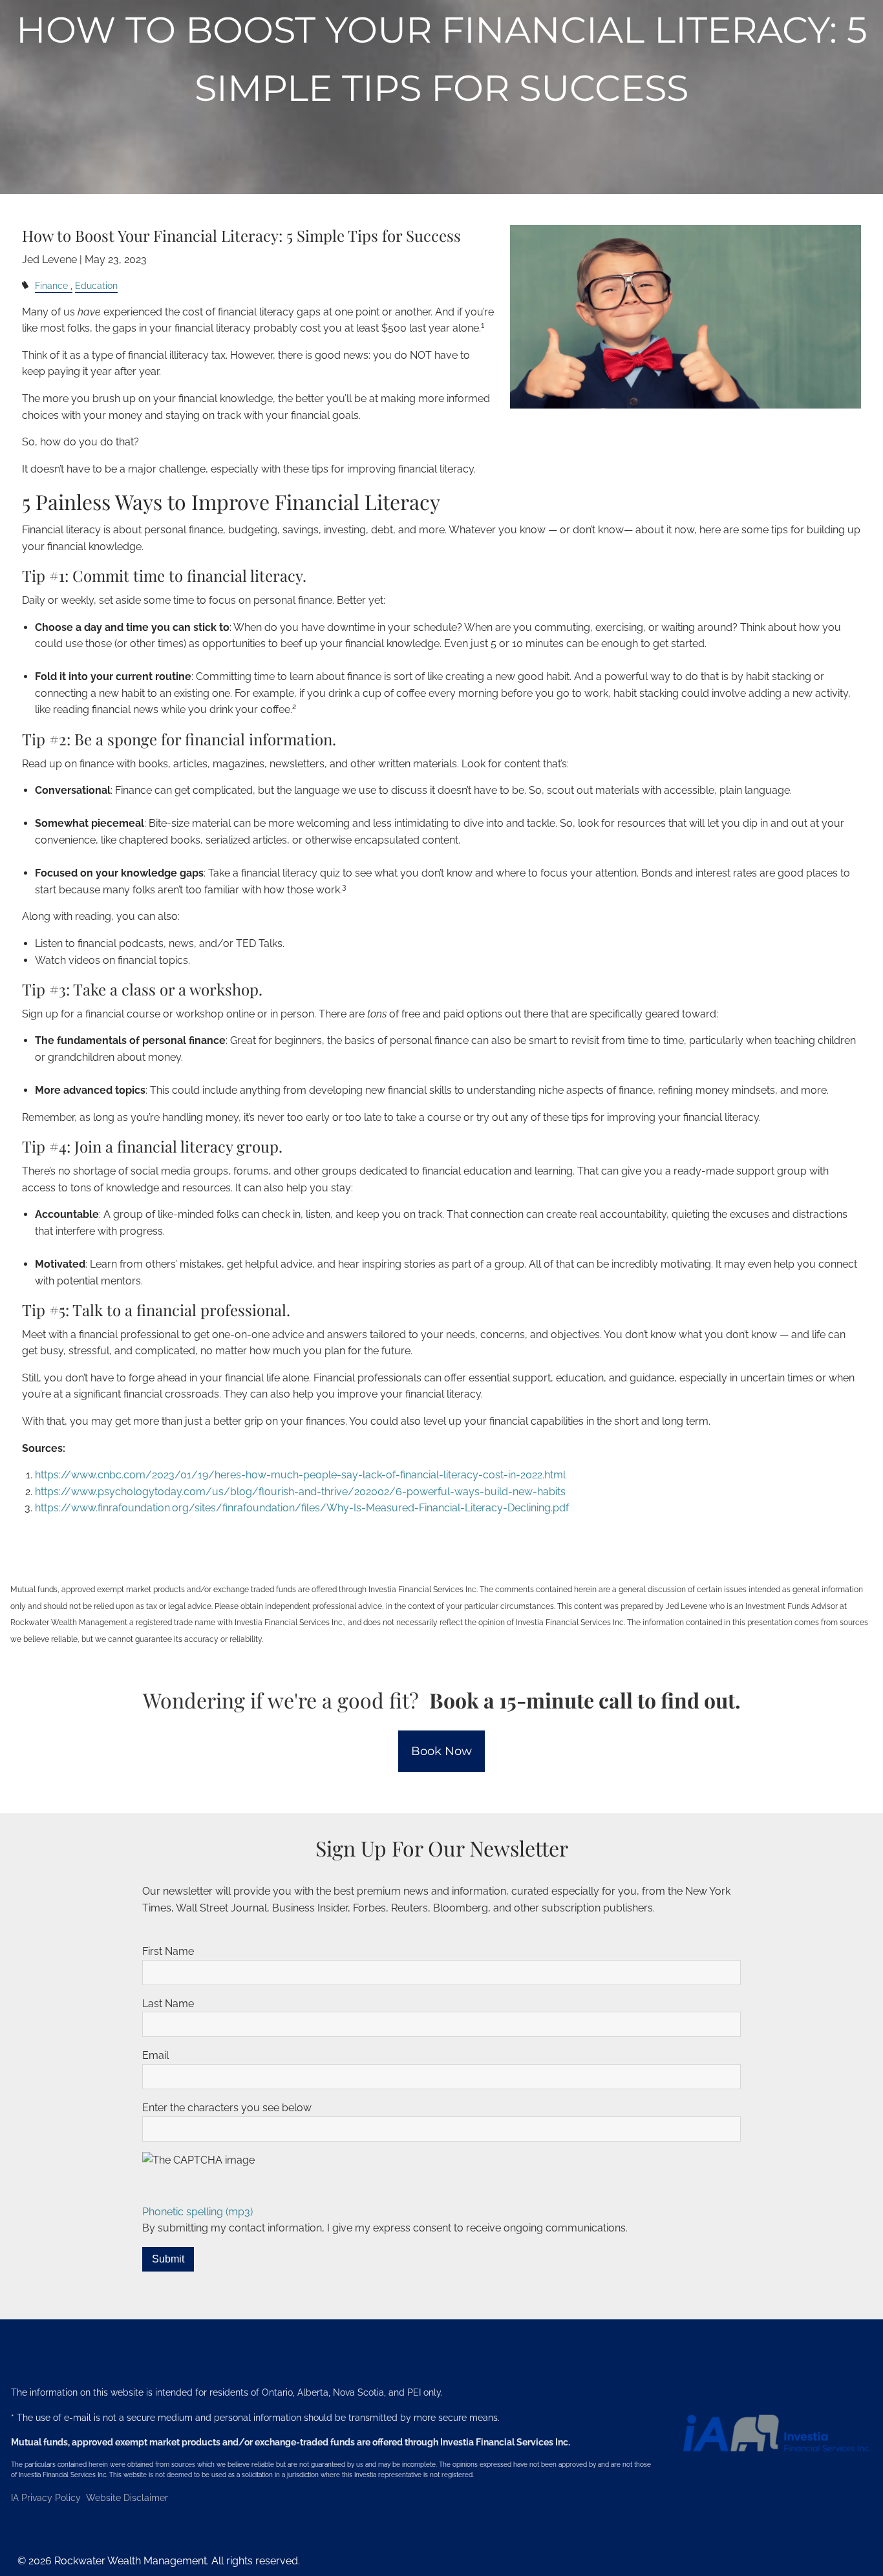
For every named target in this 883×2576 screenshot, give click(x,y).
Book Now (441, 1751)
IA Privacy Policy (47, 2498)
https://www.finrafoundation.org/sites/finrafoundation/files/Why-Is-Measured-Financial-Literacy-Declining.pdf (302, 1508)
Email (155, 2055)
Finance (51, 285)
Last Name (168, 2004)
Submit (168, 2259)
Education (96, 285)
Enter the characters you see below (227, 2108)
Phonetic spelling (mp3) (197, 2212)
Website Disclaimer (127, 2498)
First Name (168, 1951)
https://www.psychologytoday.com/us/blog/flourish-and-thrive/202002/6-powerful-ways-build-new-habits (300, 1492)
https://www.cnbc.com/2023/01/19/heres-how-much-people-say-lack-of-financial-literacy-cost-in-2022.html (300, 1475)
